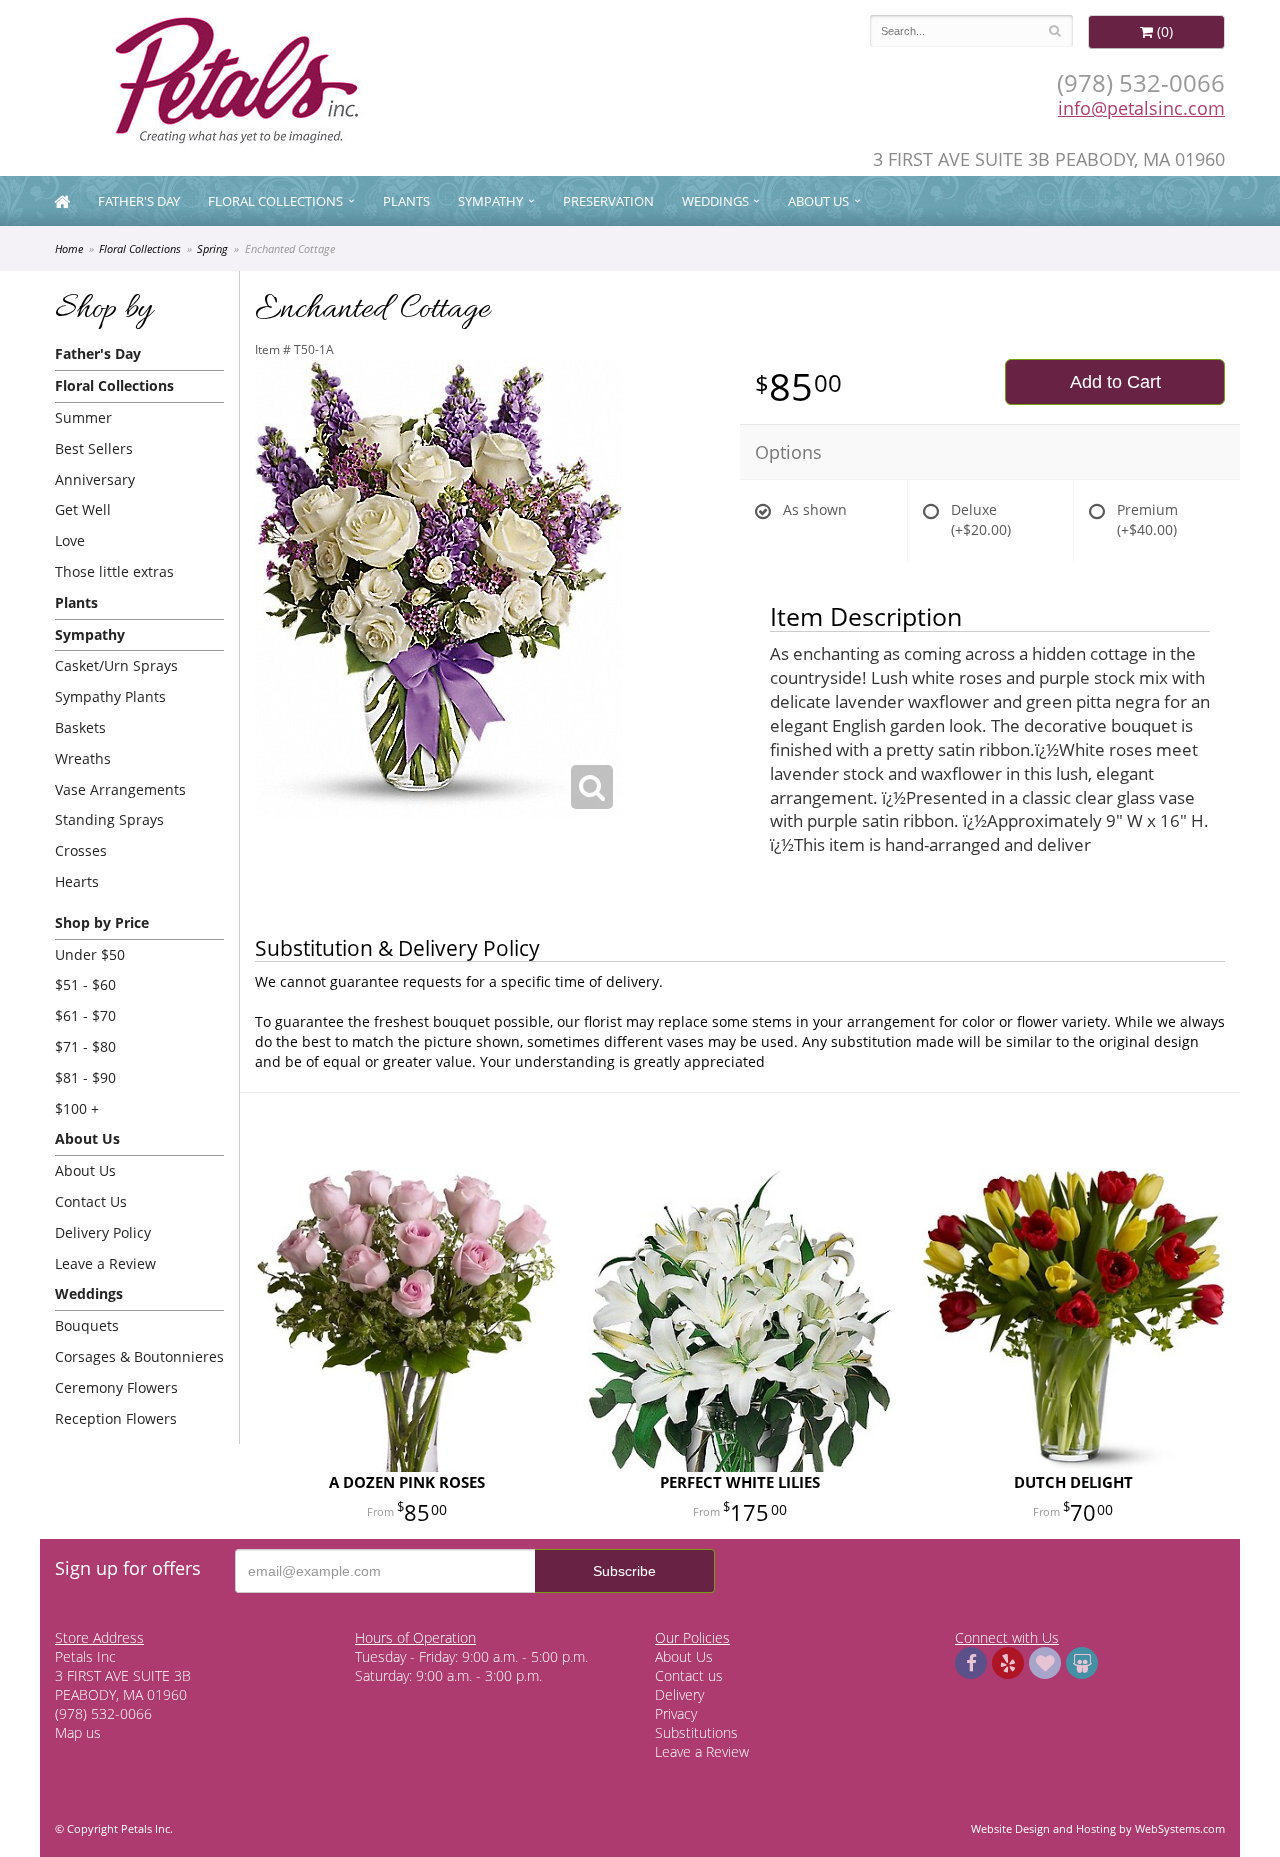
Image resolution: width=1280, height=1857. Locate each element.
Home (69, 248)
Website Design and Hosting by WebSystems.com (1098, 1828)
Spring (212, 248)
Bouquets (87, 1325)
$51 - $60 (85, 984)
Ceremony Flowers (116, 1387)
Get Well (83, 509)
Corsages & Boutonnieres (139, 1356)
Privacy (676, 1713)
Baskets (80, 727)
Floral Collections (275, 201)
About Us (85, 1170)
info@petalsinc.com (1141, 108)
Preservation (608, 201)
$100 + (77, 1108)
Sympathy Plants (110, 696)
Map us (78, 1732)
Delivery (679, 1694)
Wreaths (83, 758)
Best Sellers (94, 448)
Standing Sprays (109, 819)
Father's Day (139, 201)
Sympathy (490, 201)
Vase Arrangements (120, 789)
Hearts (77, 881)
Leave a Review (105, 1263)
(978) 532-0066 (1141, 82)
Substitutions (696, 1732)
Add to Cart (1115, 382)
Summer (83, 417)
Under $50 (90, 954)
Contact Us (91, 1201)
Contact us (689, 1675)
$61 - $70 (85, 1015)
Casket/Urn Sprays (116, 665)
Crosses (81, 850)
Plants (406, 201)
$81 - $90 (85, 1077)
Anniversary (95, 479)
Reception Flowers (116, 1418)
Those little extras (114, 571)
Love (70, 540)
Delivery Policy (103, 1232)
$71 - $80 (85, 1046)
